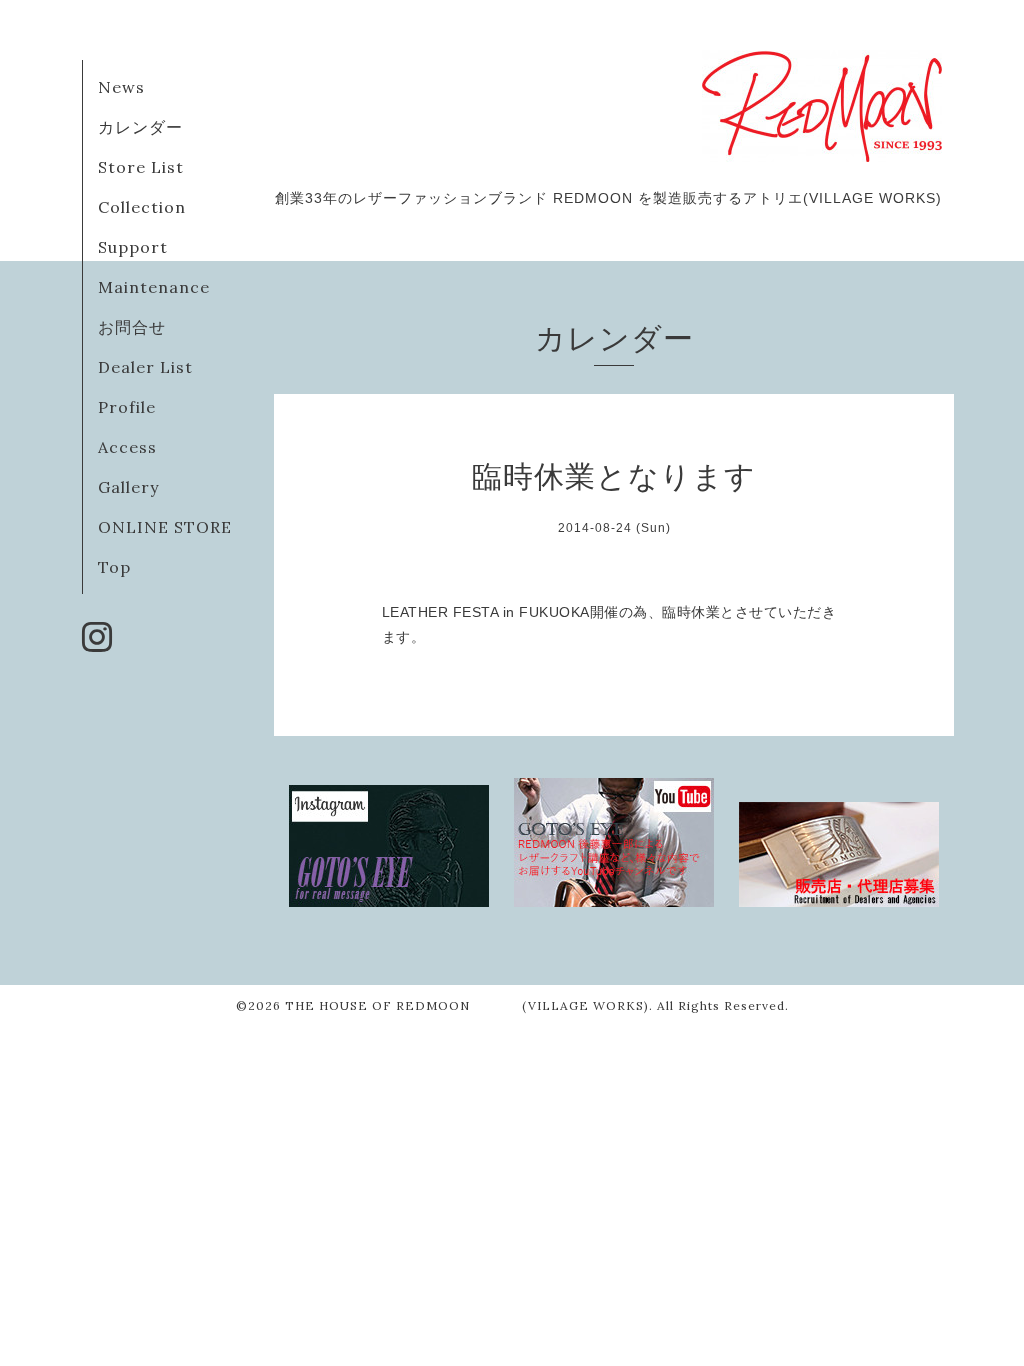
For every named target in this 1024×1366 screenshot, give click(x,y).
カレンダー (140, 127)
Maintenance (154, 287)
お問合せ (132, 327)
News (121, 87)
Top (114, 567)
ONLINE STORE (165, 527)
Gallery (128, 487)
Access (127, 447)
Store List (141, 167)
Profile (127, 407)
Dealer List (145, 367)
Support (133, 247)
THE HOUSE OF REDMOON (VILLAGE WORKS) (467, 1005)
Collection (142, 207)
